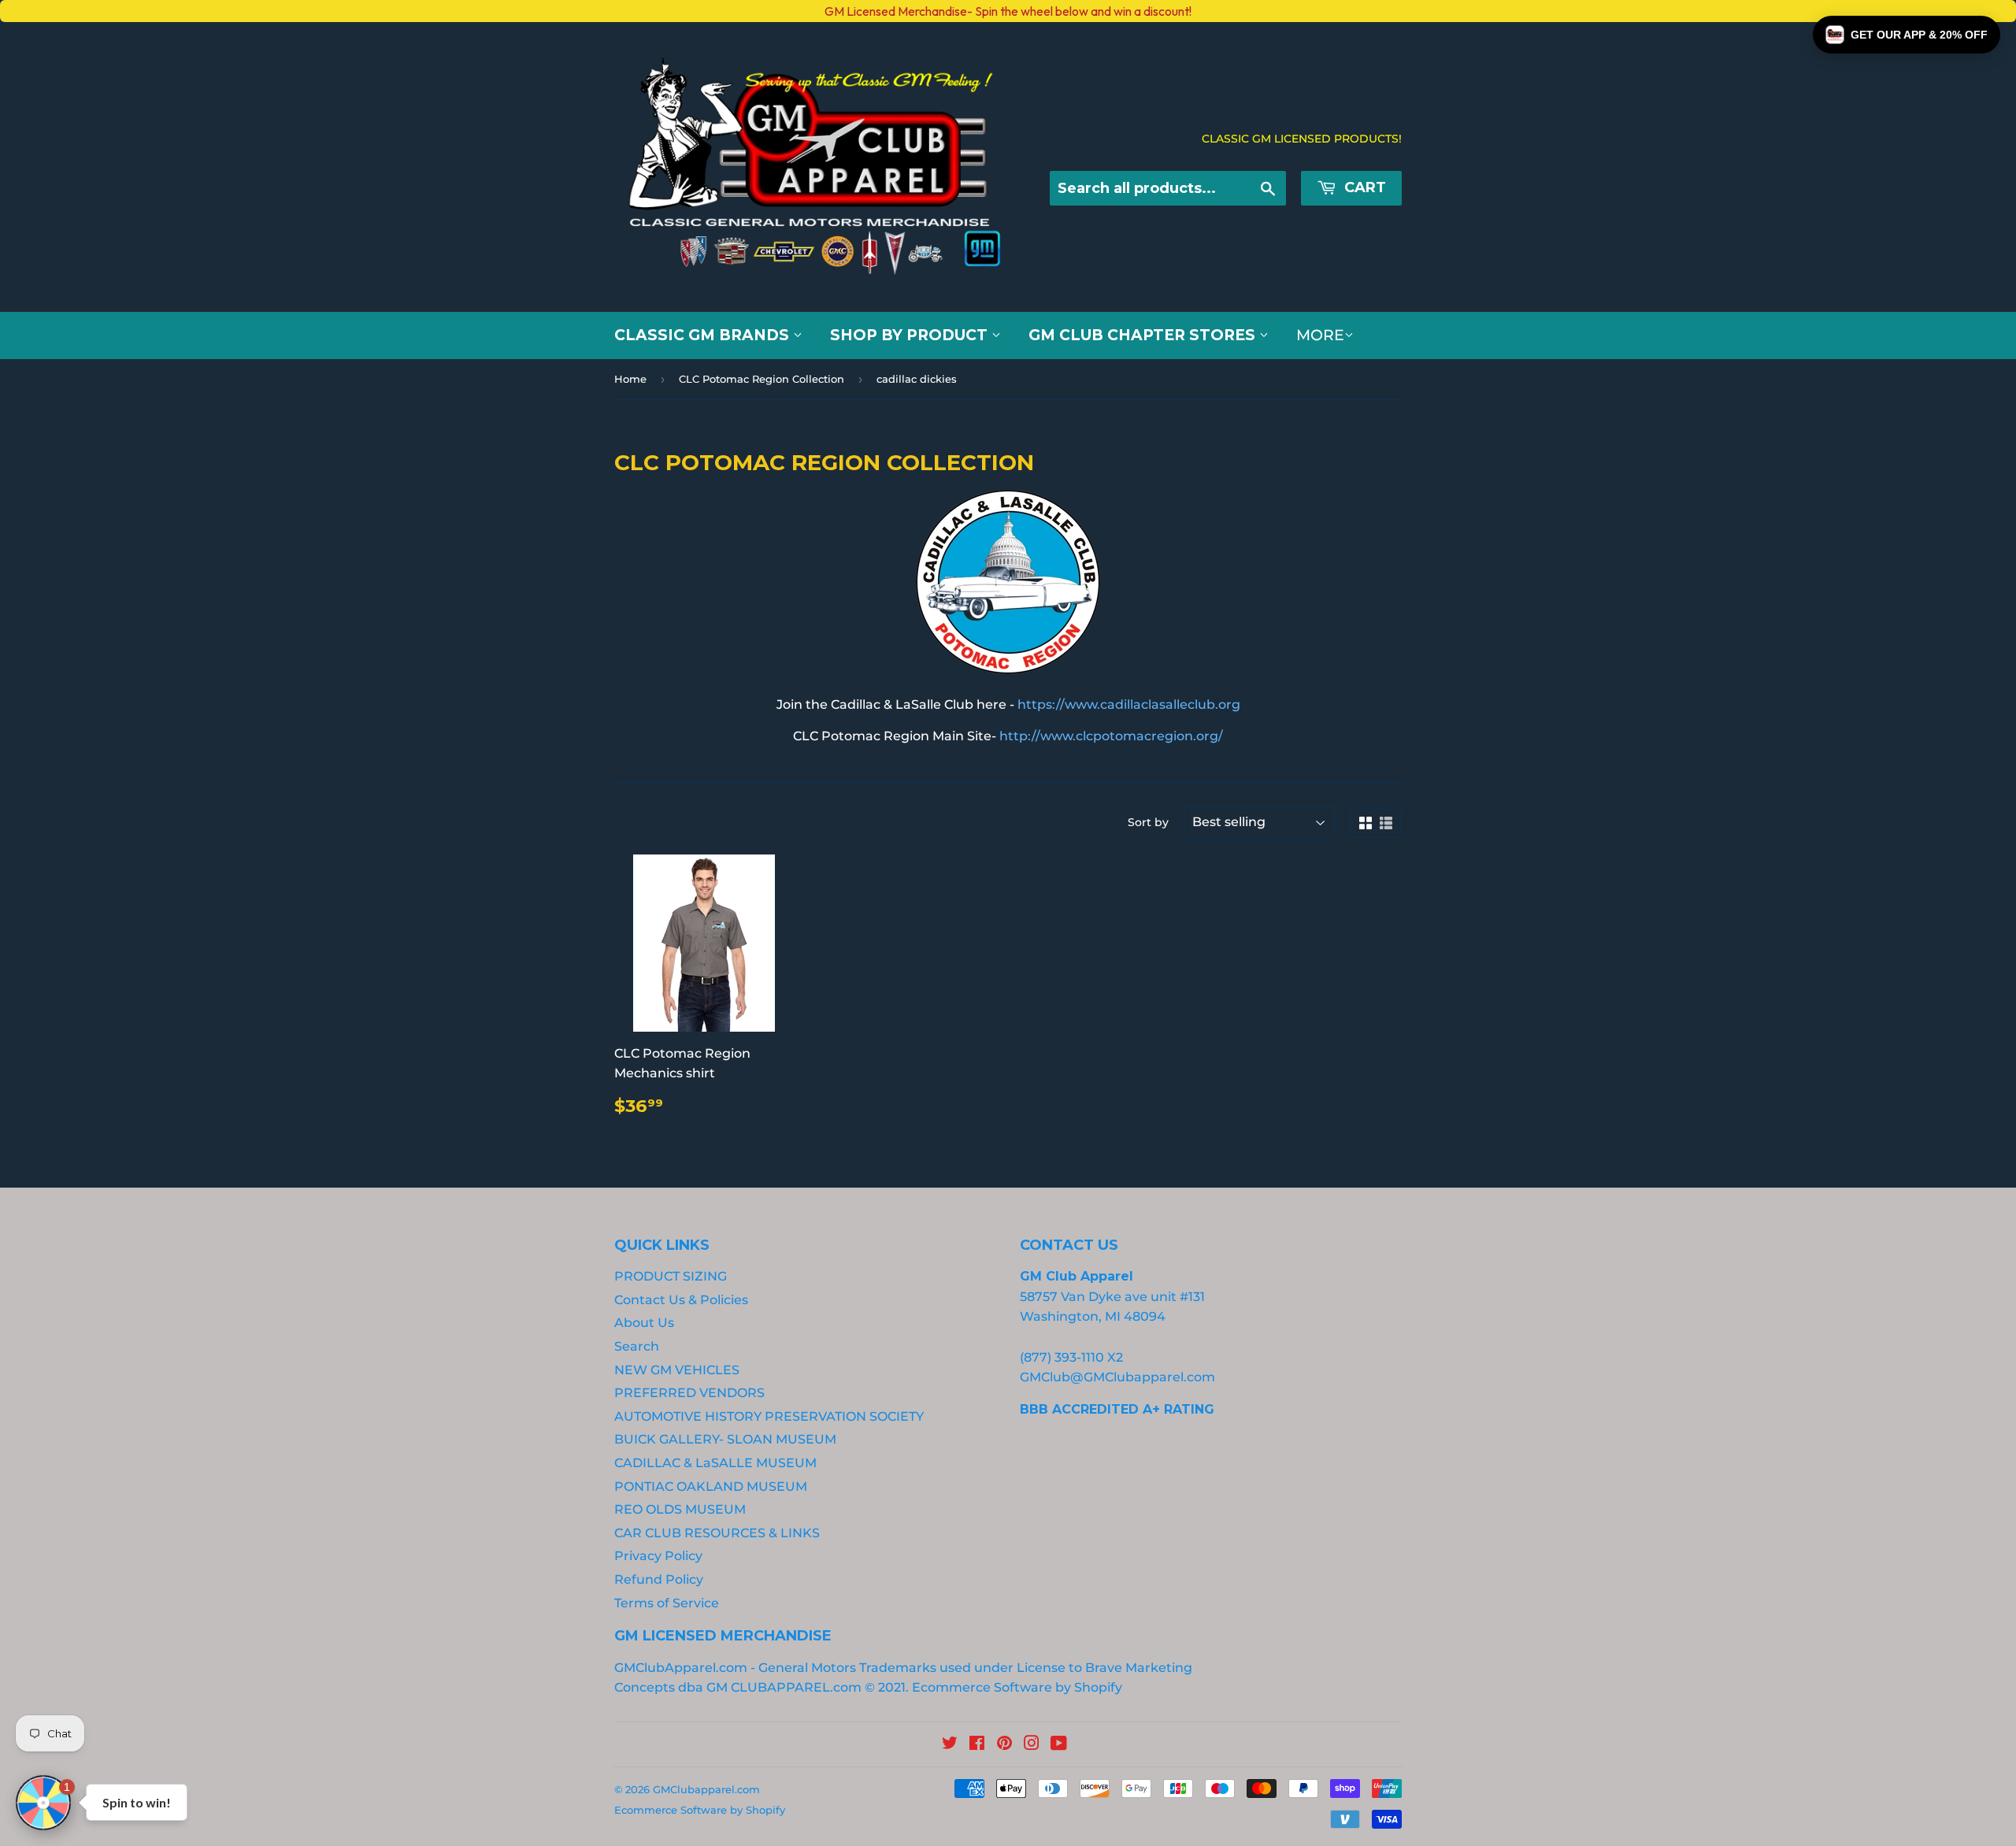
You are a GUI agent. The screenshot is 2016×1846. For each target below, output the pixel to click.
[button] (1907, 35)
